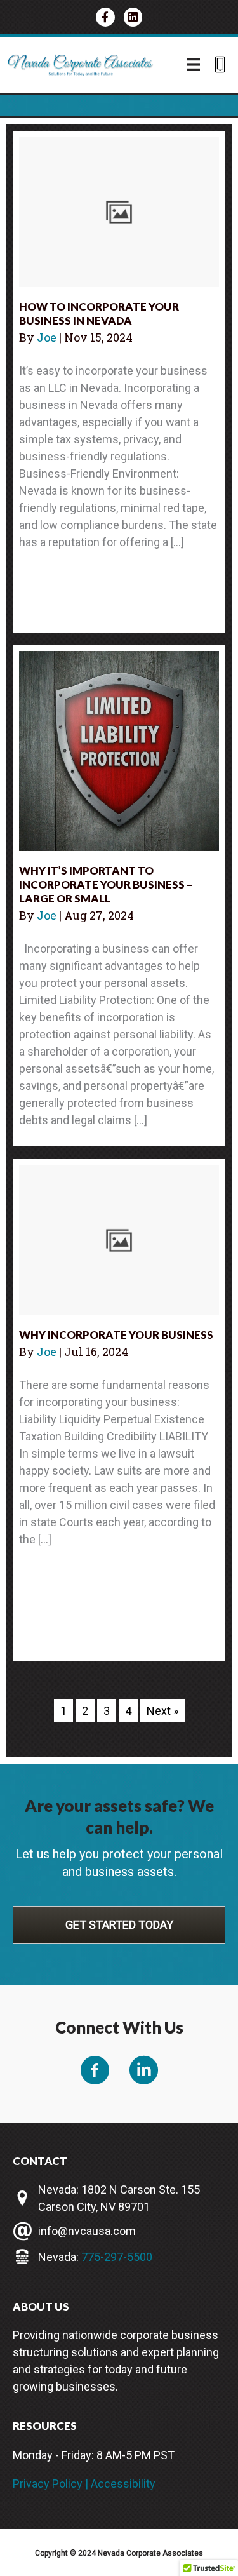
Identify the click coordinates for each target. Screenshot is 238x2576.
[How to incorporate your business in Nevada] (119, 211)
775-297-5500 (117, 2257)
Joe (48, 337)
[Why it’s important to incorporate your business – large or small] (119, 750)
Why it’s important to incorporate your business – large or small (106, 884)
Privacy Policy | (52, 2484)
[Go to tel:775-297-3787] (220, 66)
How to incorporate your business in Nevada (99, 313)
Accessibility (123, 2484)
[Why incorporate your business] (119, 1239)
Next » (162, 1711)
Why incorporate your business (116, 1335)
